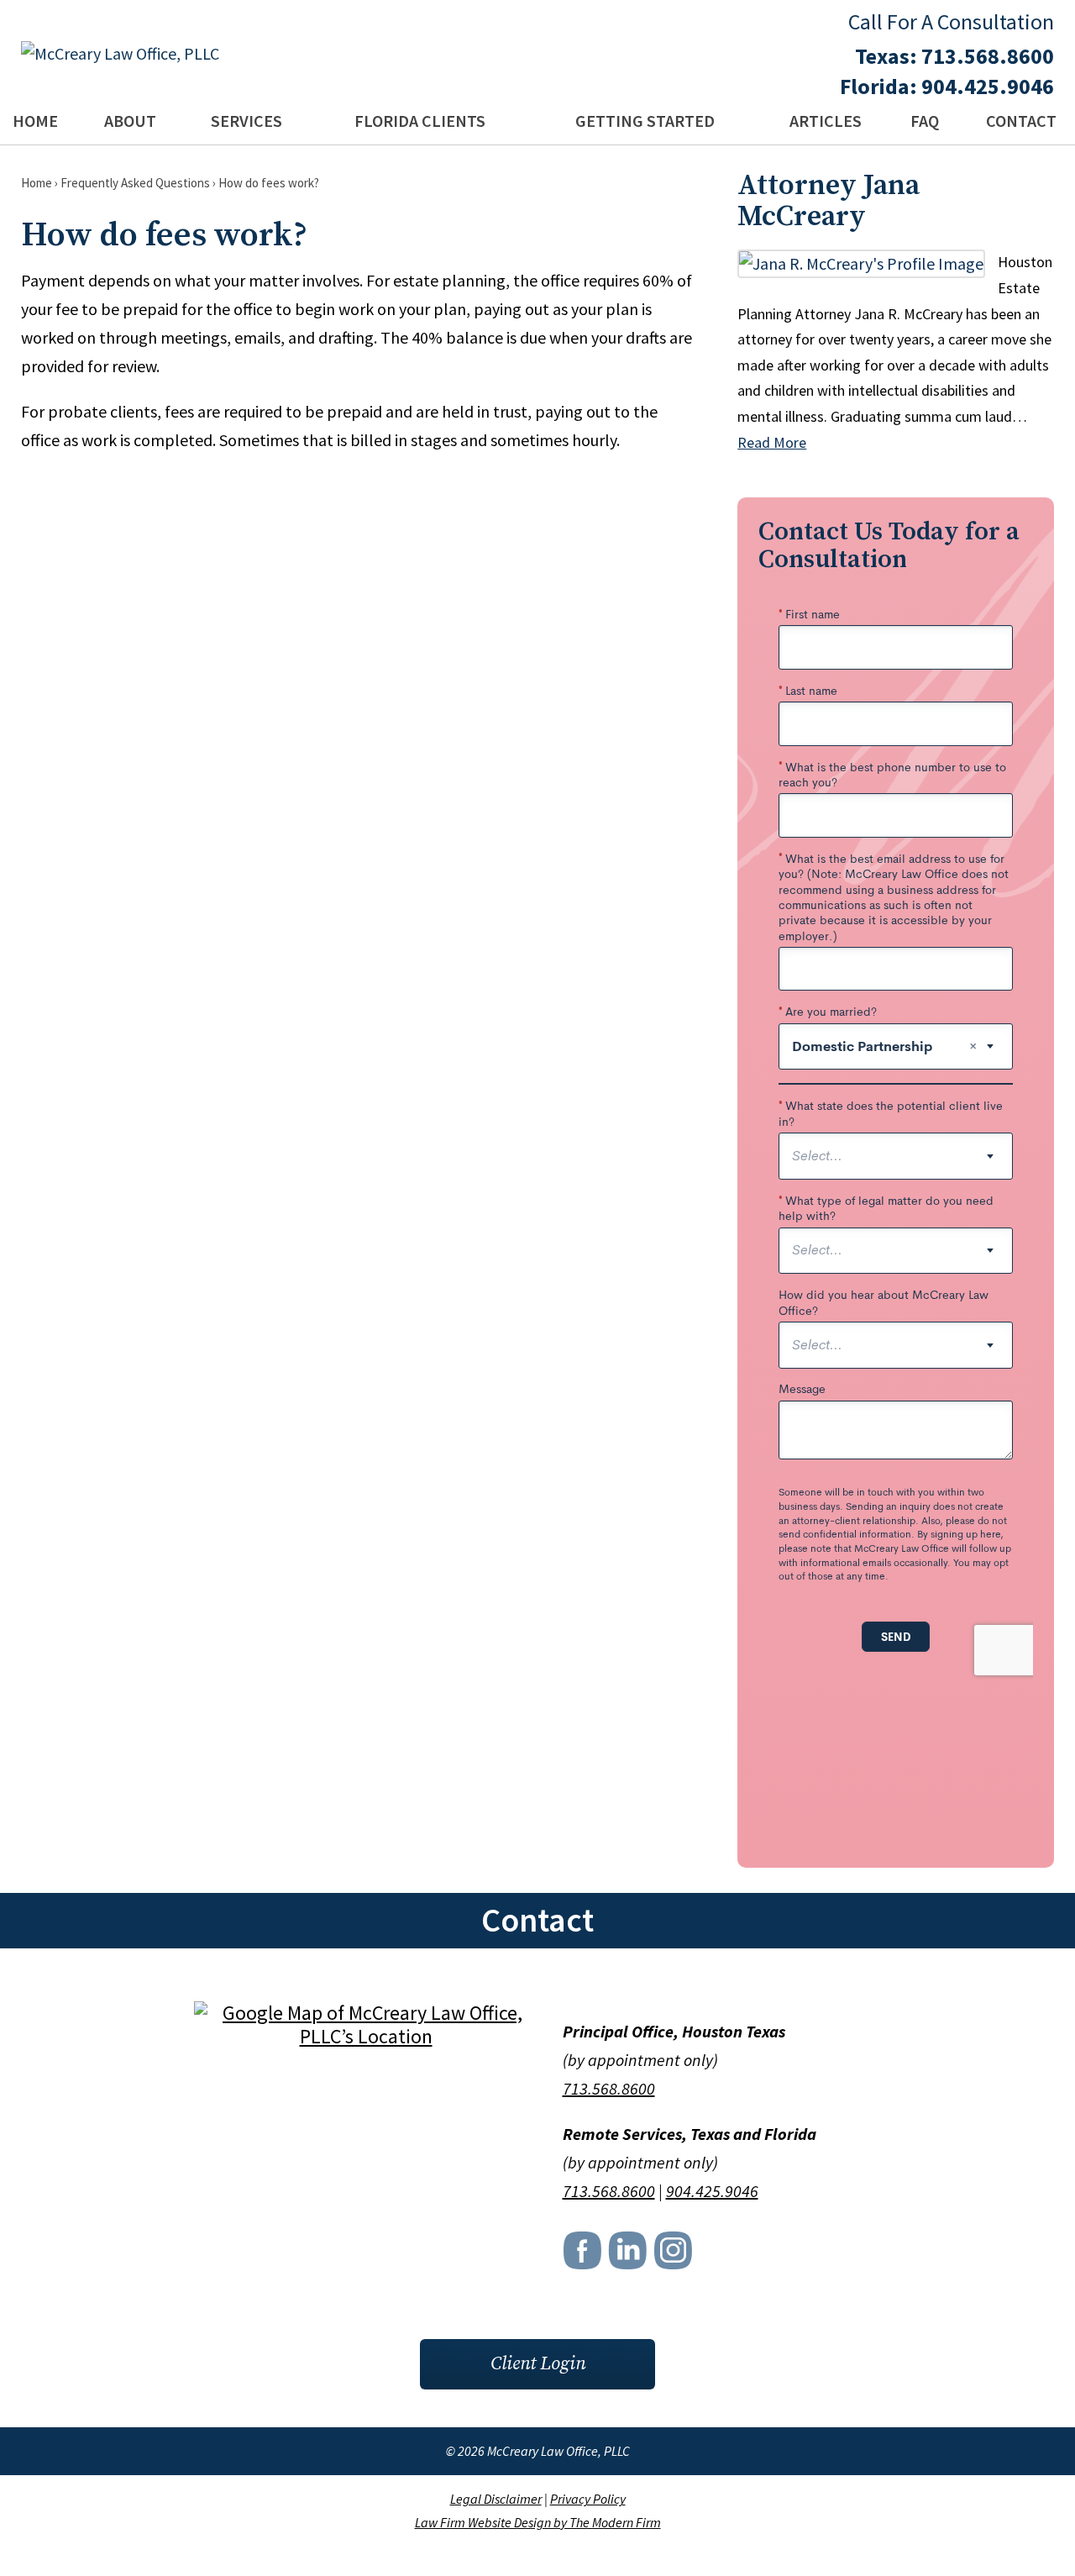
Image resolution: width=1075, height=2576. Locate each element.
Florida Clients (420, 121)
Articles (826, 121)
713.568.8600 (988, 56)
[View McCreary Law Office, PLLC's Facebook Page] (584, 2255)
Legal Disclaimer (496, 2499)
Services (246, 121)
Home (35, 121)
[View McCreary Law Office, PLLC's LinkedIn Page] (629, 2255)
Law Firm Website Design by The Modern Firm (538, 2522)
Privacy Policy (588, 2499)
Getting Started (645, 121)
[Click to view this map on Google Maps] (366, 2036)
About (130, 121)
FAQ (925, 121)
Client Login (538, 2364)
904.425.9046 (988, 86)
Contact (1021, 121)
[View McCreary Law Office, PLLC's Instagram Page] (674, 2255)
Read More (772, 442)
